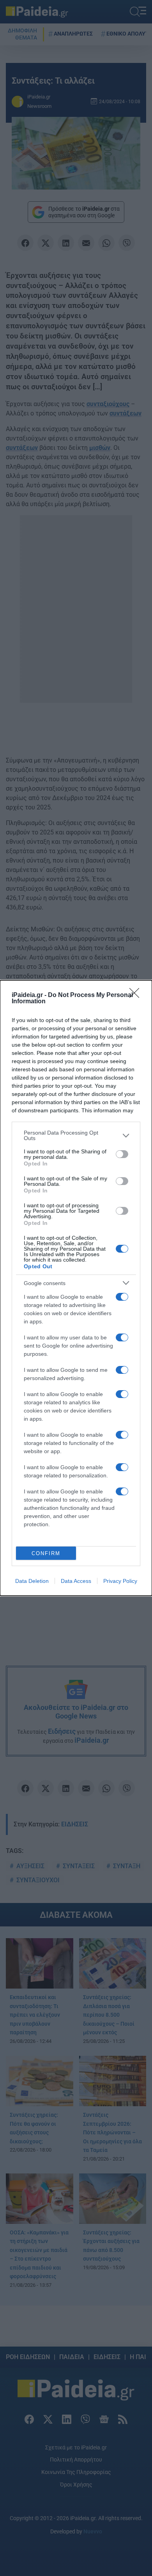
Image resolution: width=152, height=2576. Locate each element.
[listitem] (76, 1135)
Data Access (76, 1581)
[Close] (137, 995)
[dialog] (76, 1288)
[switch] (122, 1154)
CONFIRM (46, 1553)
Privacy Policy (120, 1581)
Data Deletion (32, 1581)
